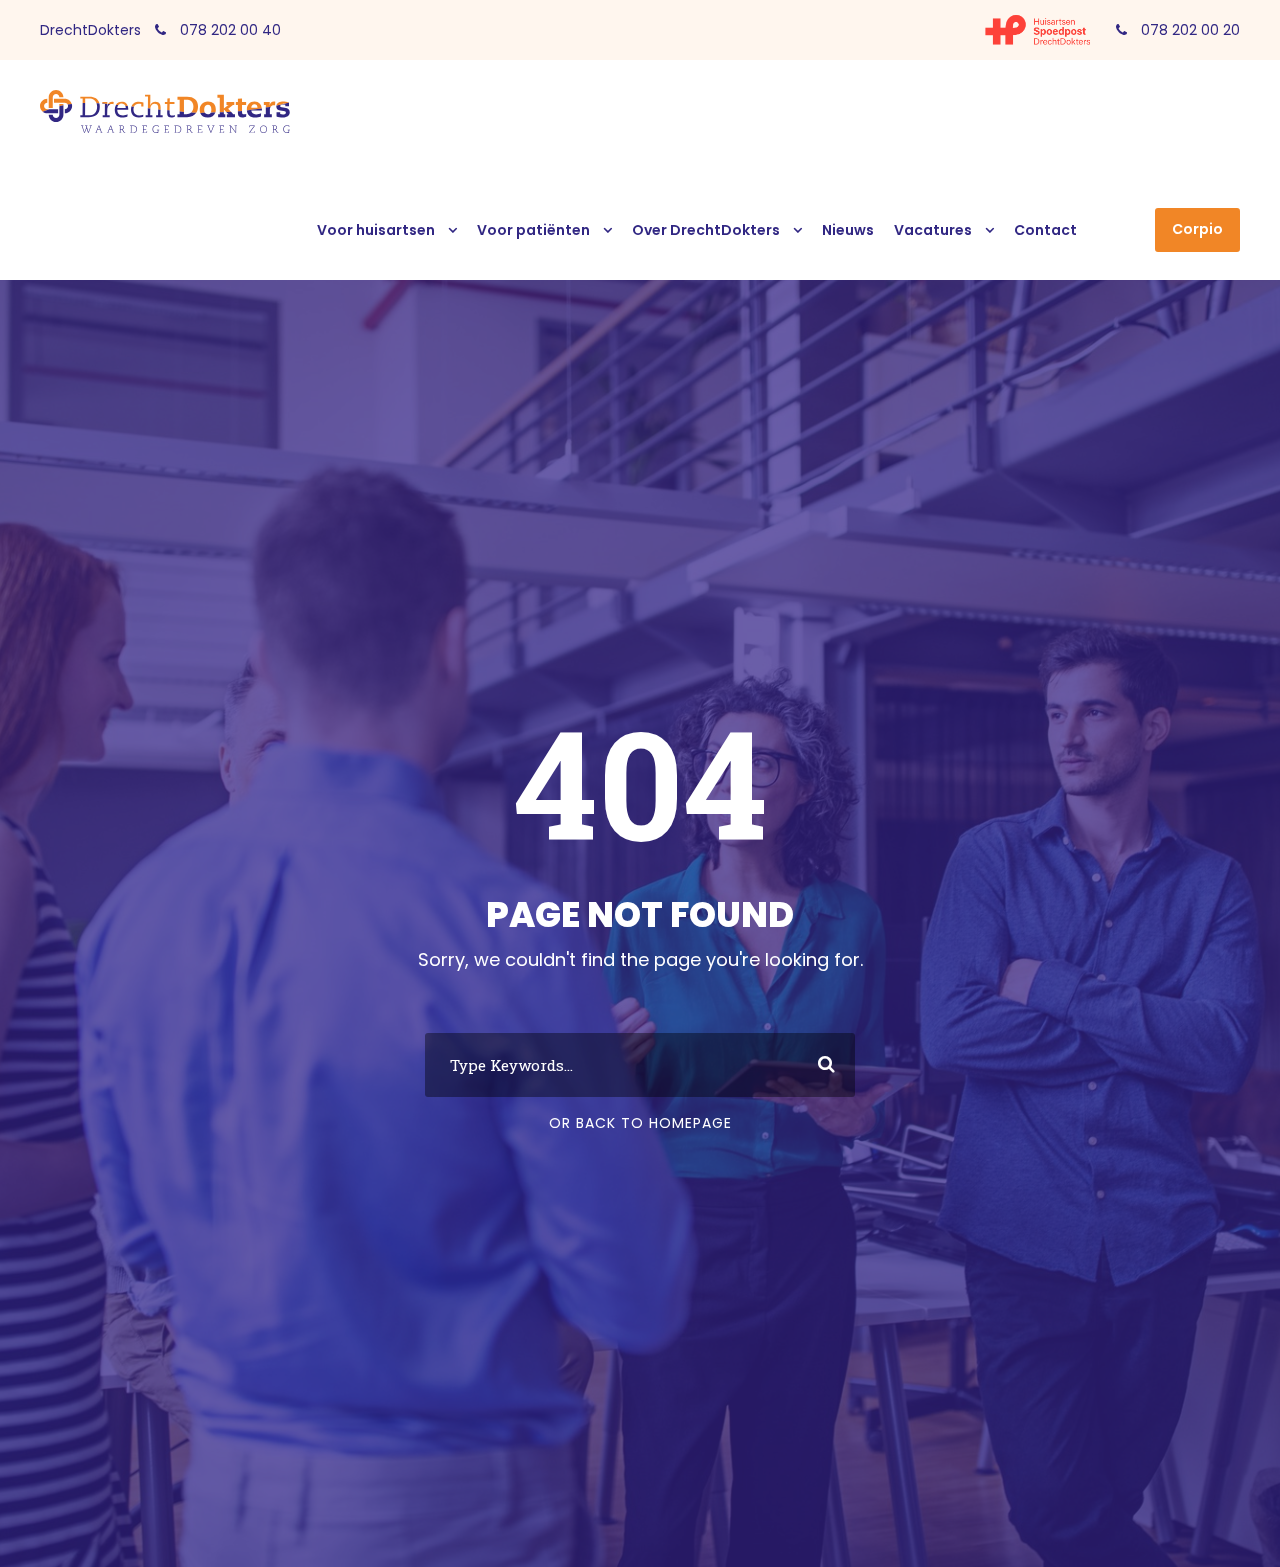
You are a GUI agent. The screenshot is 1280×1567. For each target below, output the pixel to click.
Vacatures (933, 230)
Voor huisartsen (376, 230)
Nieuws (848, 230)
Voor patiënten (533, 230)
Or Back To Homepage (640, 1123)
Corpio (1197, 229)
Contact (1045, 230)
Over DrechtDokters (706, 230)
